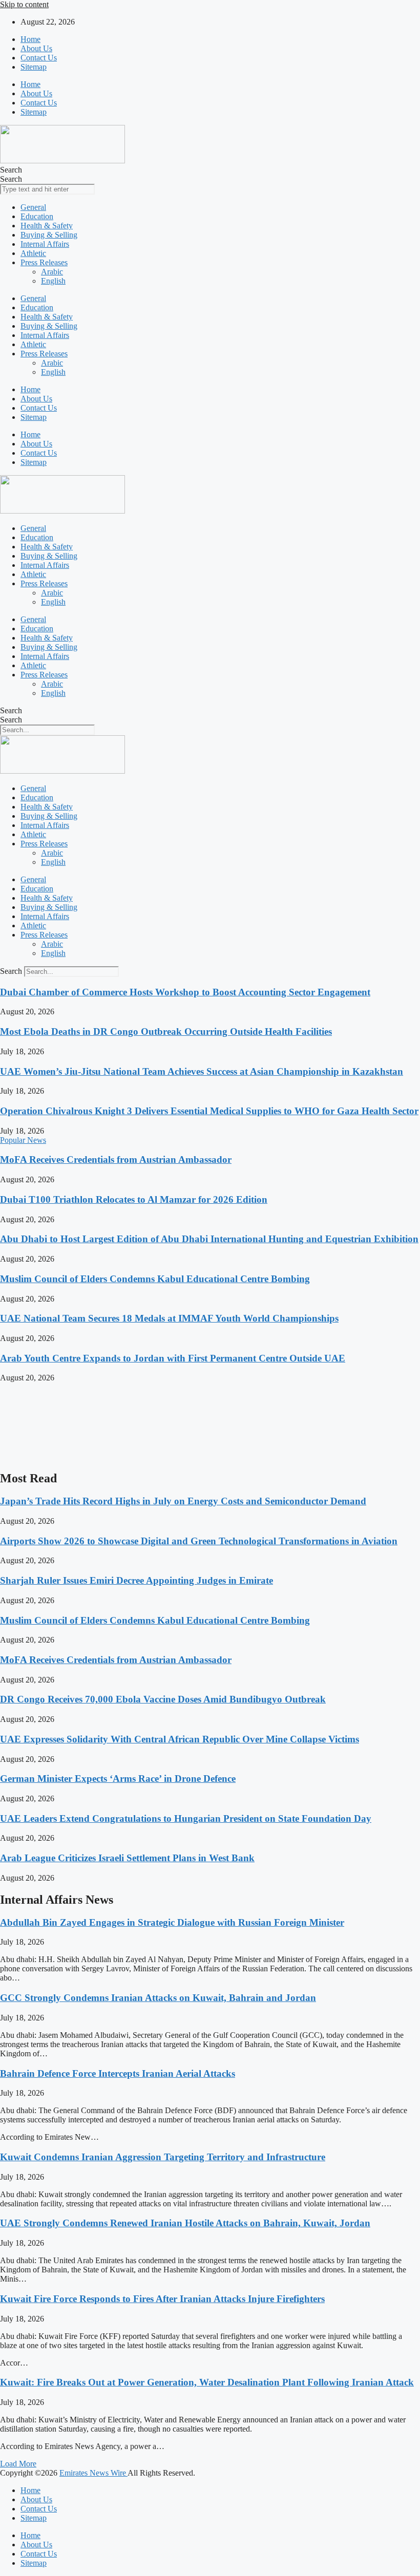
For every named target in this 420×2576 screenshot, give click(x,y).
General (33, 207)
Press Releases (44, 262)
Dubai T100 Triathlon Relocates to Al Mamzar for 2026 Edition (134, 1199)
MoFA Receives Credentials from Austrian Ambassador (116, 1159)
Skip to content (24, 4)
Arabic (52, 272)
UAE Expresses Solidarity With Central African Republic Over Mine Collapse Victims (180, 1739)
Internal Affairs (45, 244)
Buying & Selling (49, 235)
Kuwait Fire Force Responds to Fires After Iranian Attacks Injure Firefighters (162, 2299)
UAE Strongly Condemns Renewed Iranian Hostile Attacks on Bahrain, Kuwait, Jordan (185, 2223)
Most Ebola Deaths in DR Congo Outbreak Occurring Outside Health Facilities (166, 1031)
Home (30, 39)
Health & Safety (47, 226)
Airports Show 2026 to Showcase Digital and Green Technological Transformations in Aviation (199, 1541)
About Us (36, 48)
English (53, 281)
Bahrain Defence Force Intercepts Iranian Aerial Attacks (118, 2073)
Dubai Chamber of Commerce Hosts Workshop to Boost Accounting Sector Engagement (185, 992)
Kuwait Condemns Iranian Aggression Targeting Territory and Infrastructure (163, 2157)
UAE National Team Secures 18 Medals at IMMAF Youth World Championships (169, 1318)
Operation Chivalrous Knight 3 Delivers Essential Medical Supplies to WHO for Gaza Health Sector (209, 1111)
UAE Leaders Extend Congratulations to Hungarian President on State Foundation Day (186, 1818)
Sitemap (34, 67)
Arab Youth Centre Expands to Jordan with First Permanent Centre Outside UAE (173, 1358)
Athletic (33, 253)
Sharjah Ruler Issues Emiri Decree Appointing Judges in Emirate (136, 1580)
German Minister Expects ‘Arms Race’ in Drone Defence (118, 1779)
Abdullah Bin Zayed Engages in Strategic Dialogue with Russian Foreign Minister (172, 1922)
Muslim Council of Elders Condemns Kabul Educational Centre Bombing (155, 1279)
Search (11, 170)
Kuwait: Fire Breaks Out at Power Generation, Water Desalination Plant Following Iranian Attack (207, 2382)
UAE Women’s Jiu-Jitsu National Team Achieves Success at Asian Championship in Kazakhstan (202, 1071)
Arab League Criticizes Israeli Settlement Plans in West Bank (127, 1858)
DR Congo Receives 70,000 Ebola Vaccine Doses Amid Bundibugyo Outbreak (163, 1699)
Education (37, 216)
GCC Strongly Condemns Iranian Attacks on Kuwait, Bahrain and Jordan (158, 1998)
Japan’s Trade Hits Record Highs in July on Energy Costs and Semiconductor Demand (183, 1501)
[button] (18, 2464)
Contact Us (39, 58)
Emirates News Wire (93, 2473)
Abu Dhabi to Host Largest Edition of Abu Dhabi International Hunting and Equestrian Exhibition (209, 1239)
